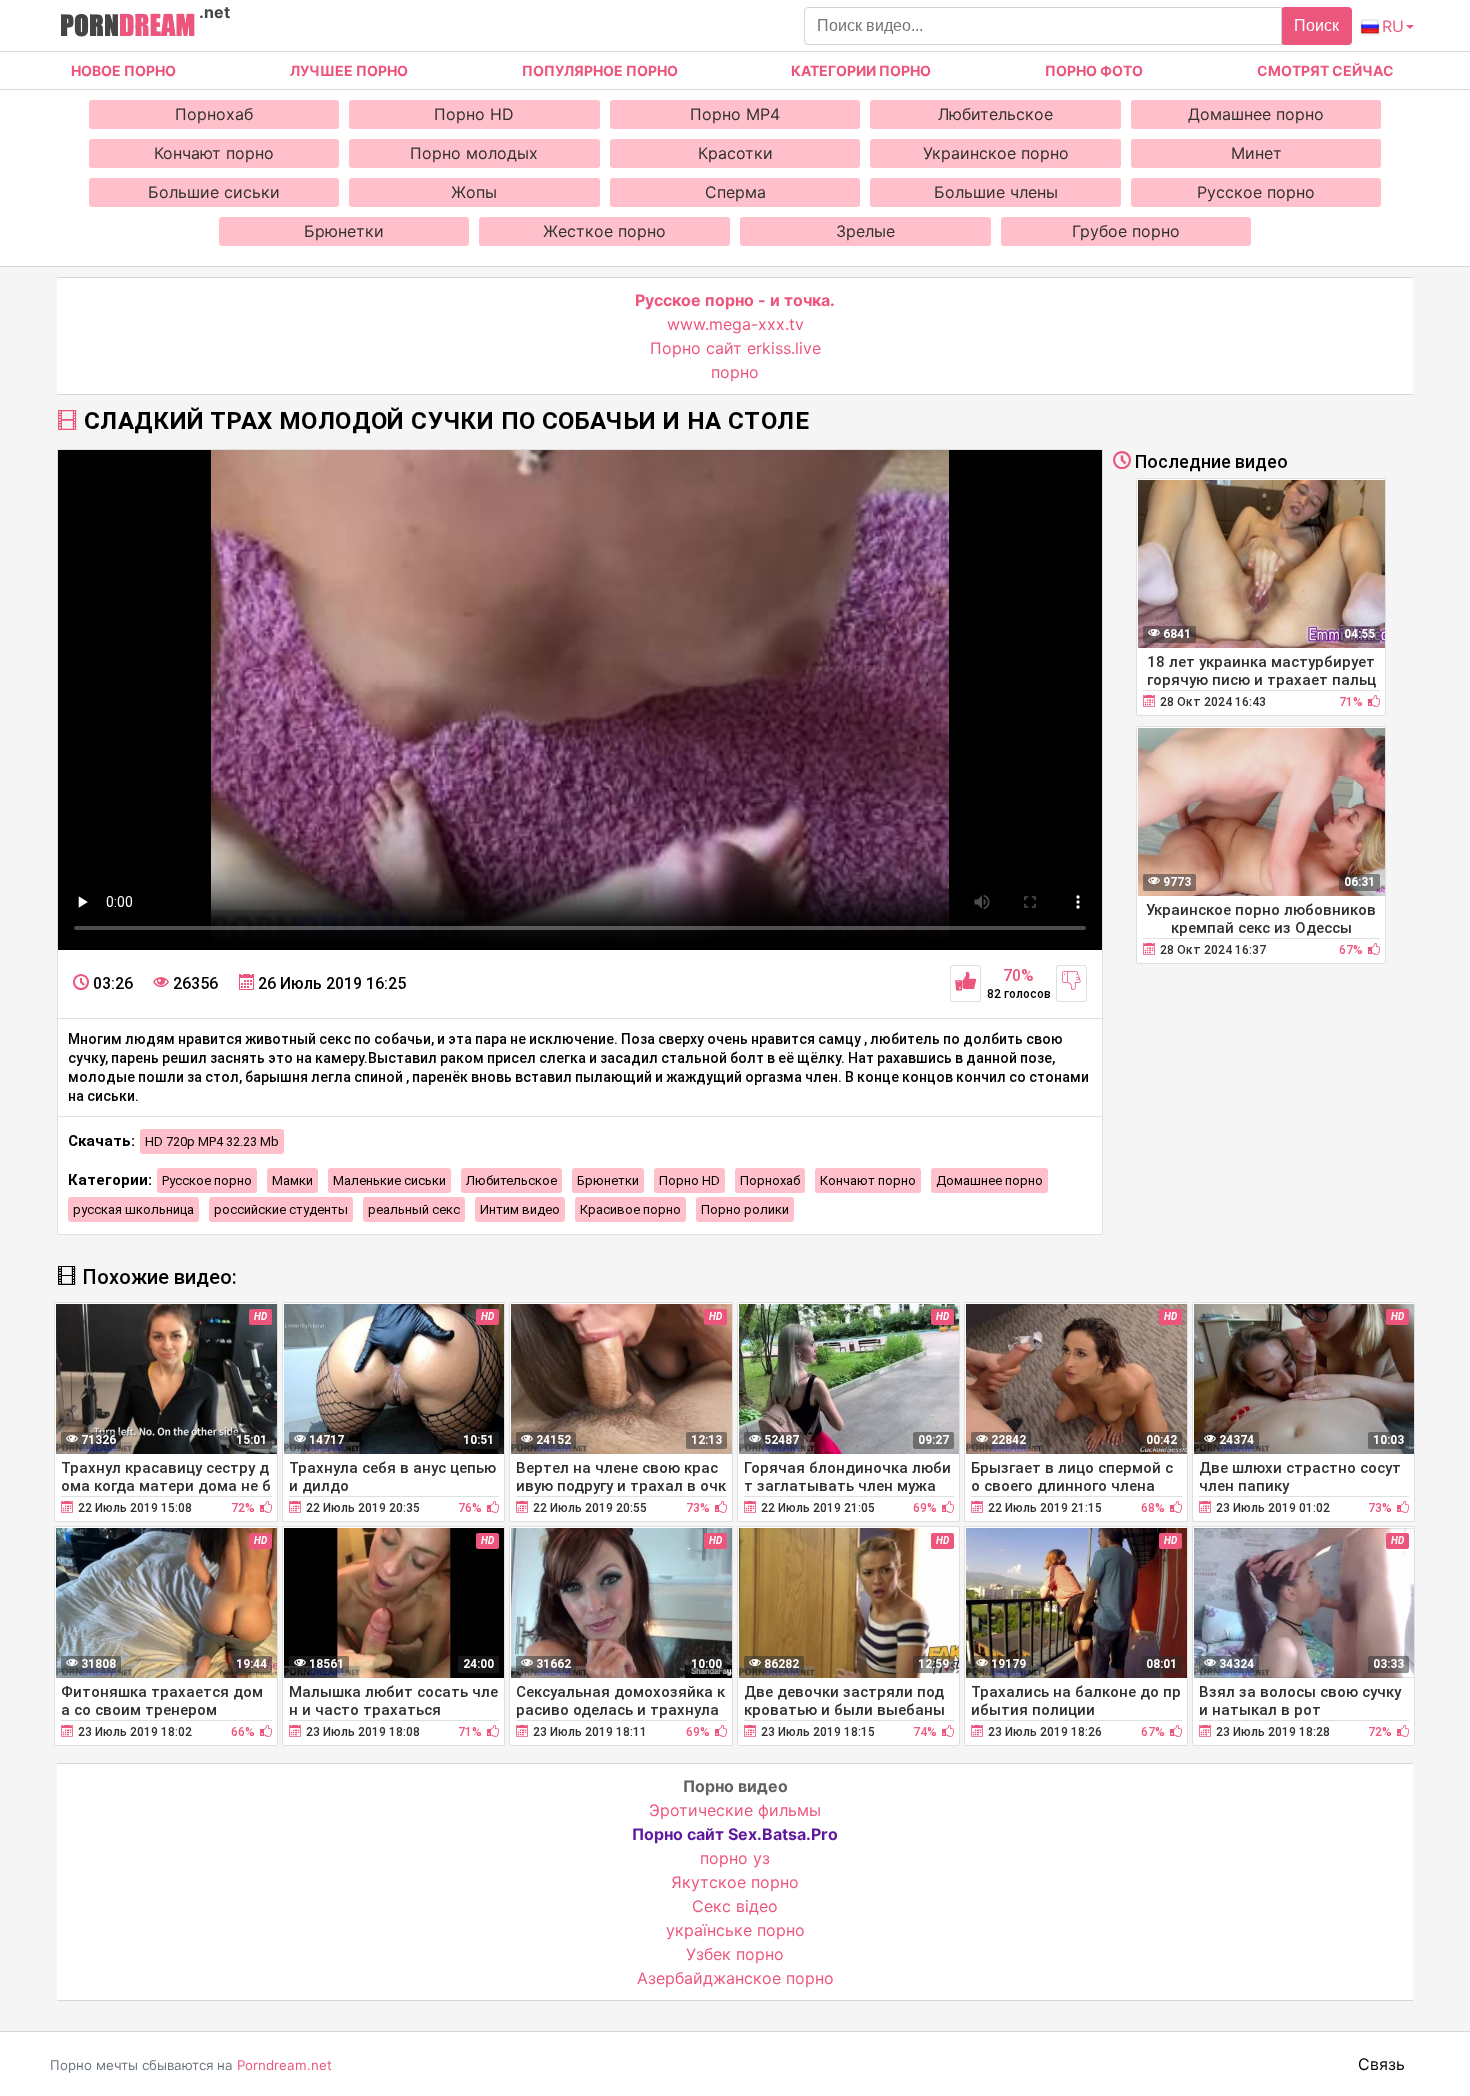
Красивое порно (630, 1209)
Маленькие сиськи (389, 1180)
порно (735, 372)
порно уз (735, 1858)
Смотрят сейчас (1325, 70)
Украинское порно (996, 153)
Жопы (474, 192)
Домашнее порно (1256, 114)
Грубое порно (1126, 231)
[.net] (127, 28)
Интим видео (520, 1209)
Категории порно (861, 70)
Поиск (1316, 25)
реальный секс (414, 1209)
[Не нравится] (1071, 983)
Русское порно (1256, 192)
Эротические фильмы (735, 1810)
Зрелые (865, 231)
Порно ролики (745, 1209)
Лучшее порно (349, 70)
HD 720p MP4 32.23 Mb (212, 1141)
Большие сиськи (214, 192)
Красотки (735, 153)
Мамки (292, 1180)
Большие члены (996, 192)
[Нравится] (965, 983)
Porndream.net (284, 2065)
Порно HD (474, 114)
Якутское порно (735, 1882)
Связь (1381, 2064)
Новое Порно (123, 70)
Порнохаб (214, 114)
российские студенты (281, 1209)
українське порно (735, 1930)
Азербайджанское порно (735, 1978)
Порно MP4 (735, 114)
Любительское (995, 114)
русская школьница (133, 1209)
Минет (1256, 153)
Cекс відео (735, 1906)
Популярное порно (600, 70)
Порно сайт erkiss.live (735, 348)
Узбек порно (735, 1954)
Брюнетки (344, 231)
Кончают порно (214, 153)
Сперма (735, 192)
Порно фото (1094, 70)
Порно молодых (474, 153)
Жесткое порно (604, 231)
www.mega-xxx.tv (735, 324)
